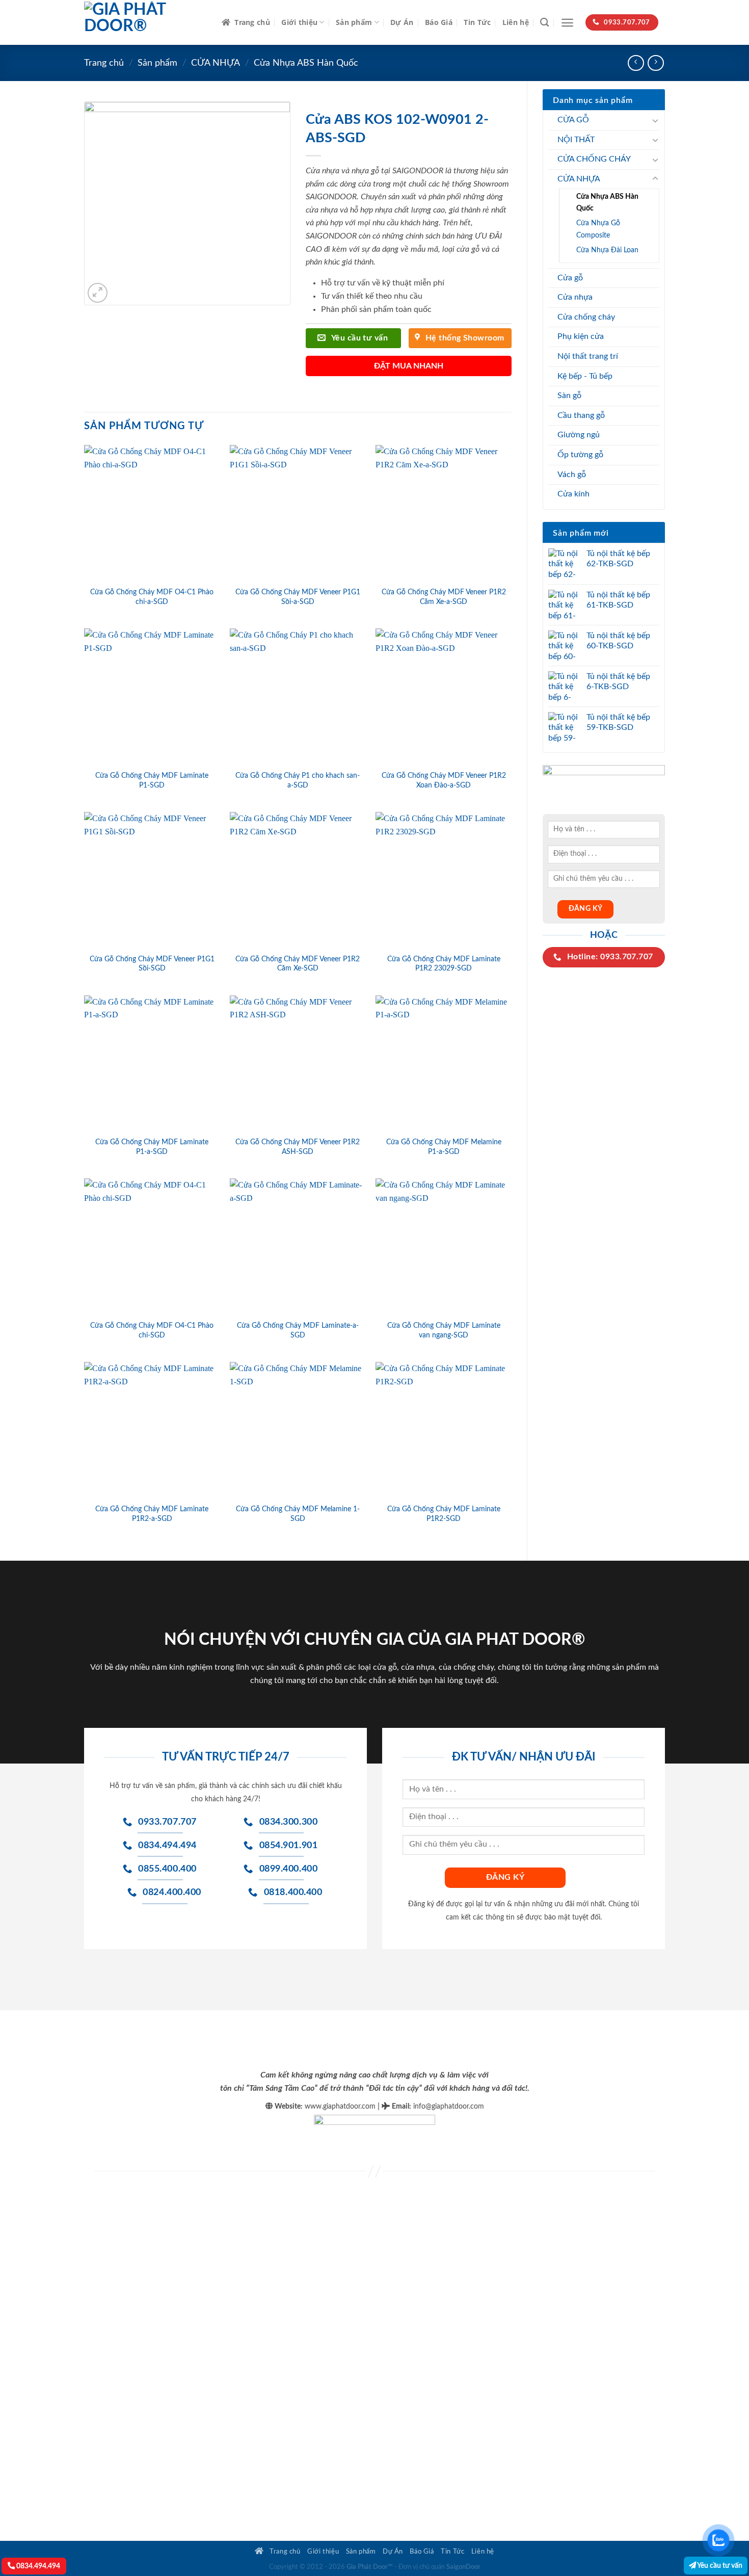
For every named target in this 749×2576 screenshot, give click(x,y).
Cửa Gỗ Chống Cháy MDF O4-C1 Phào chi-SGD (152, 1330)
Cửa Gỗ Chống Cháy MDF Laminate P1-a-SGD (152, 1147)
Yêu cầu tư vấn (719, 2566)
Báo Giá (439, 22)
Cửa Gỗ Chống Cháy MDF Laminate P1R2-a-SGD (152, 1514)
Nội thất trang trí (588, 356)
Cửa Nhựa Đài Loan (607, 250)
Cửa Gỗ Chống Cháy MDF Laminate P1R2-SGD (444, 1514)
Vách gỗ (572, 475)
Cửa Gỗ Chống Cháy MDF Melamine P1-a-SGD (444, 1147)
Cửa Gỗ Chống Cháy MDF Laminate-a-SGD (298, 1330)
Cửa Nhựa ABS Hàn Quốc (306, 63)
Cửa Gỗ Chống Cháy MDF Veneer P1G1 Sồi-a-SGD (298, 597)
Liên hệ (516, 22)
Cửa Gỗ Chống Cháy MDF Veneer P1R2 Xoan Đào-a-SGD (444, 780)
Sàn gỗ (569, 396)
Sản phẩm (354, 22)
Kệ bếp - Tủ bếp (585, 376)
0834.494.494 (37, 2566)
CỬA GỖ (573, 120)
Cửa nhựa (575, 297)
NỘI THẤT (576, 140)
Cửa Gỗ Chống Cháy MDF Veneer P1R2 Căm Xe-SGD (298, 964)
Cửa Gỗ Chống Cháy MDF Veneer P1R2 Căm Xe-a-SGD (444, 597)
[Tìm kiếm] (544, 23)
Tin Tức (477, 22)
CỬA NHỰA (216, 63)
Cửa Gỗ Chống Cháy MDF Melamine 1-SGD (298, 1514)
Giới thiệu (299, 22)
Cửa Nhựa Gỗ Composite (598, 229)
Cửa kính (573, 494)
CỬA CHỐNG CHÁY (594, 159)
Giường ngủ (579, 435)
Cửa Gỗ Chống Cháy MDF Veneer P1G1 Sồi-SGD (152, 964)
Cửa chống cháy (586, 317)
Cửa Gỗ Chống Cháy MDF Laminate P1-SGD (152, 780)
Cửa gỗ (570, 278)
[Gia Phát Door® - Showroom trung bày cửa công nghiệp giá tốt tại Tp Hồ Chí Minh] (145, 22)
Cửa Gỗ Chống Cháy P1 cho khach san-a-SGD (298, 780)
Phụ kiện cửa (581, 336)
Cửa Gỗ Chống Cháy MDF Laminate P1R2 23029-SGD (444, 964)
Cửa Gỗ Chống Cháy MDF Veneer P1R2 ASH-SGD (298, 1147)
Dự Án (402, 22)
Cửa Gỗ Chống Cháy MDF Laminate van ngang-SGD (444, 1330)
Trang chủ (252, 22)
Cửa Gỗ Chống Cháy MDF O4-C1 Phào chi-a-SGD (152, 597)
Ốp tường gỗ (580, 455)
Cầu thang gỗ (581, 415)
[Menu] (567, 23)
